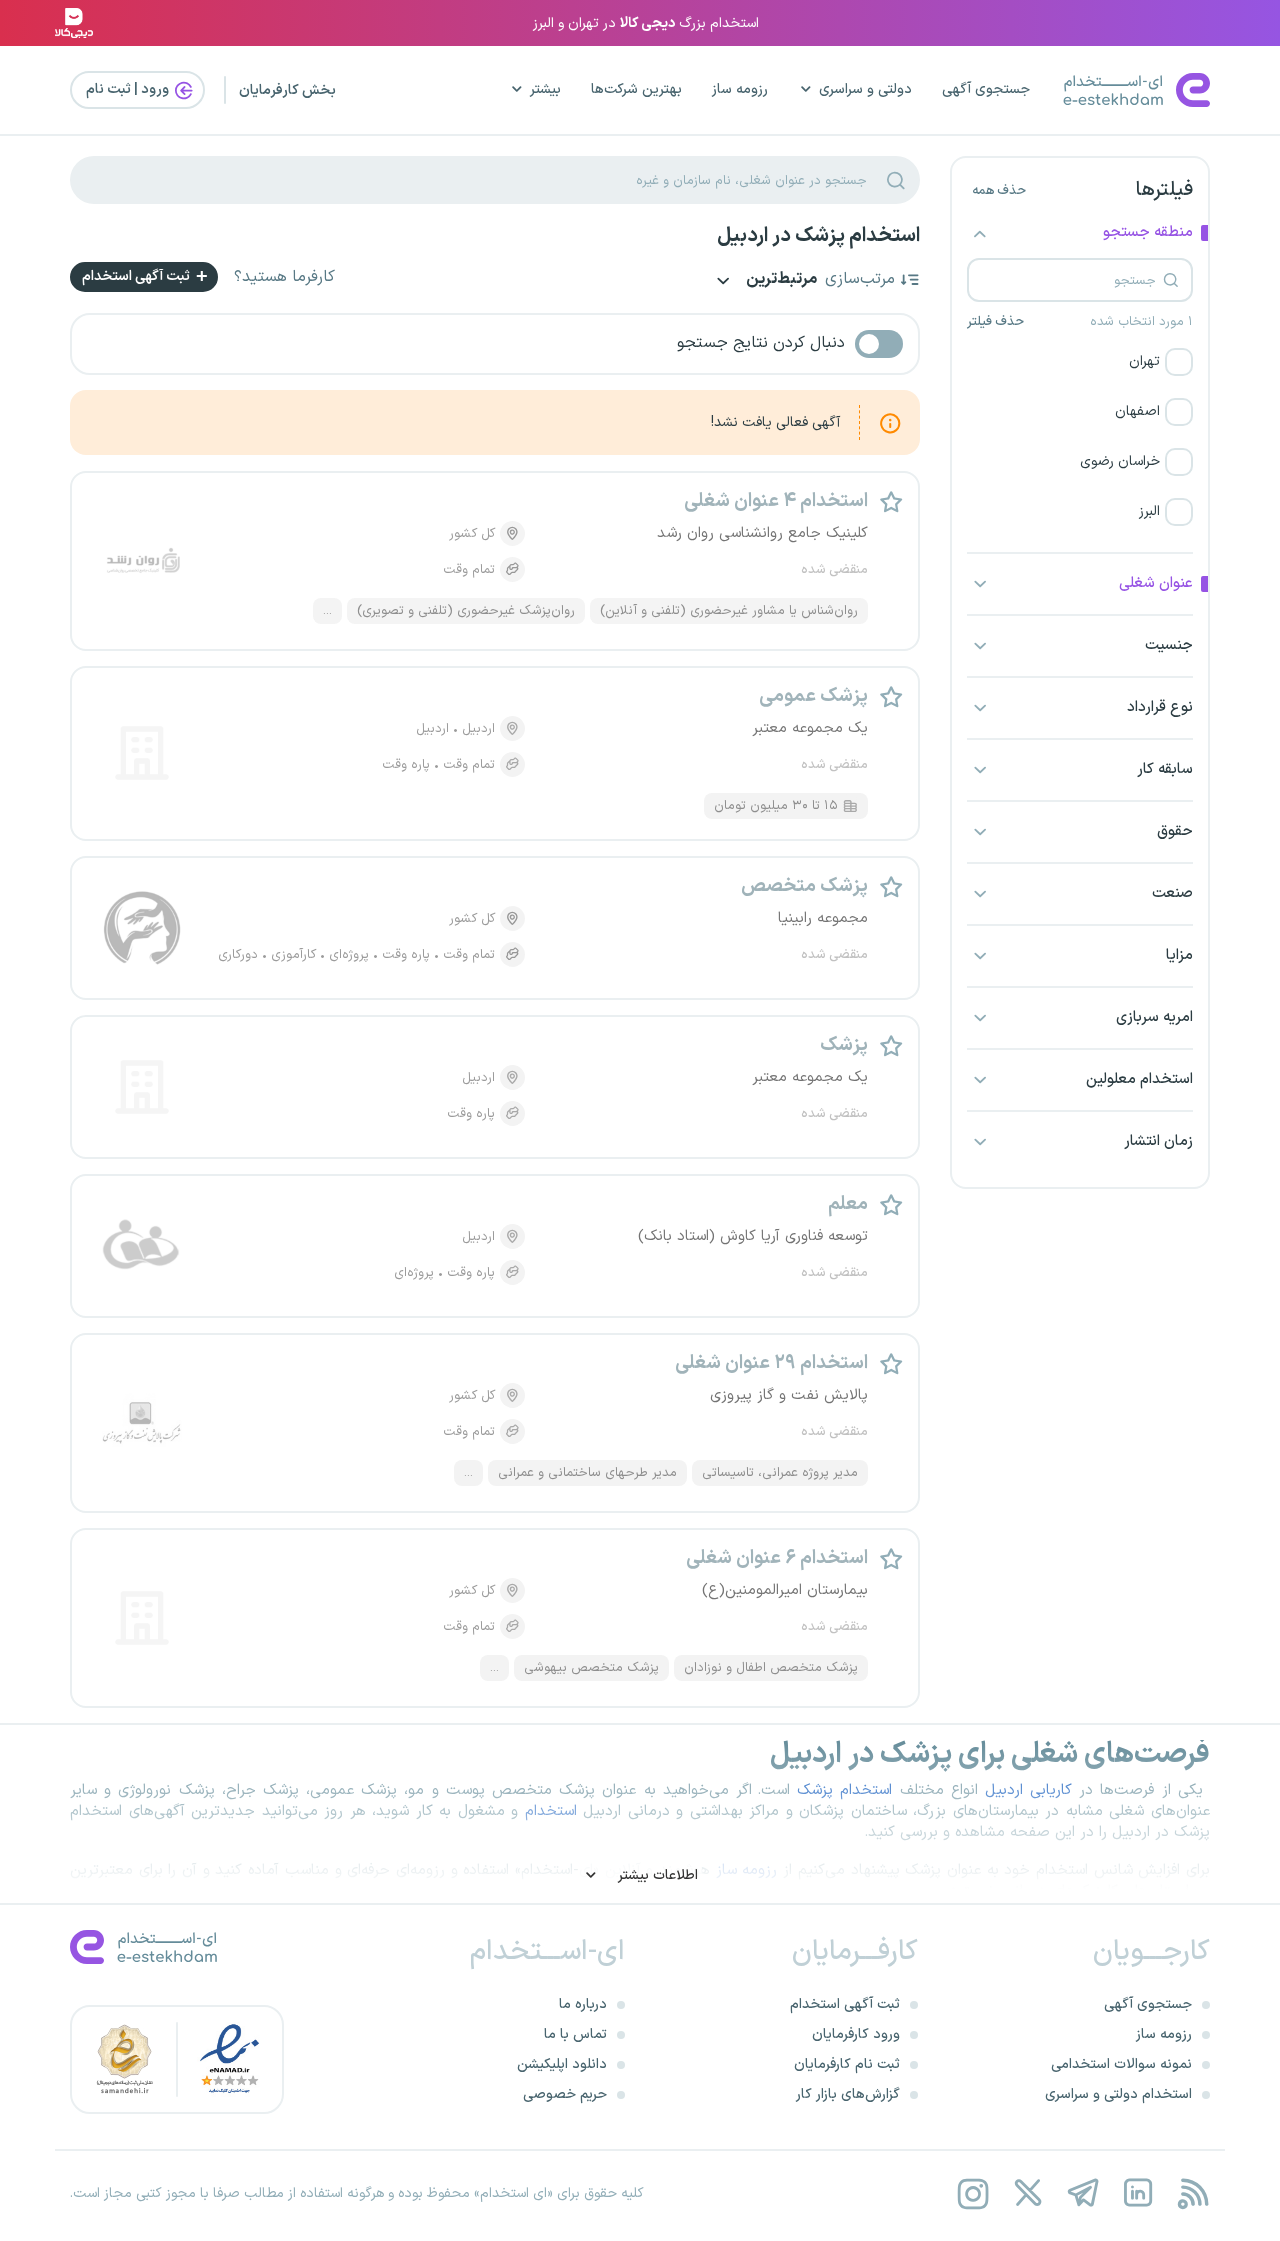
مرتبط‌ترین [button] (780, 280)
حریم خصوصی (565, 2094)
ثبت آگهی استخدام (137, 276)
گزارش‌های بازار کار (848, 2094)
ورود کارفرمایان (856, 2034)
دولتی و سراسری (865, 89)
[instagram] (972, 2193)
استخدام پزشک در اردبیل (818, 236)
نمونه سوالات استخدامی (1121, 2064)
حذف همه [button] (999, 191)
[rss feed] (1192, 2193)
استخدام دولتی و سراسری (1118, 2094)
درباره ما (583, 2004)
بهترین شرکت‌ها (636, 89)
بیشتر (545, 89)
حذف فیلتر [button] (995, 322)
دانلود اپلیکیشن (562, 2064)
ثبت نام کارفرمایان (847, 2064)
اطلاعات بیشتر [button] (656, 1875)
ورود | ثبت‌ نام (129, 89)
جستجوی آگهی (986, 89)
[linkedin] (1137, 2193)
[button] (1080, 362)
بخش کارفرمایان (287, 90)
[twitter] (1027, 2193)
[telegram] (1082, 2193)
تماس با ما (575, 2034)
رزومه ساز (740, 89)
